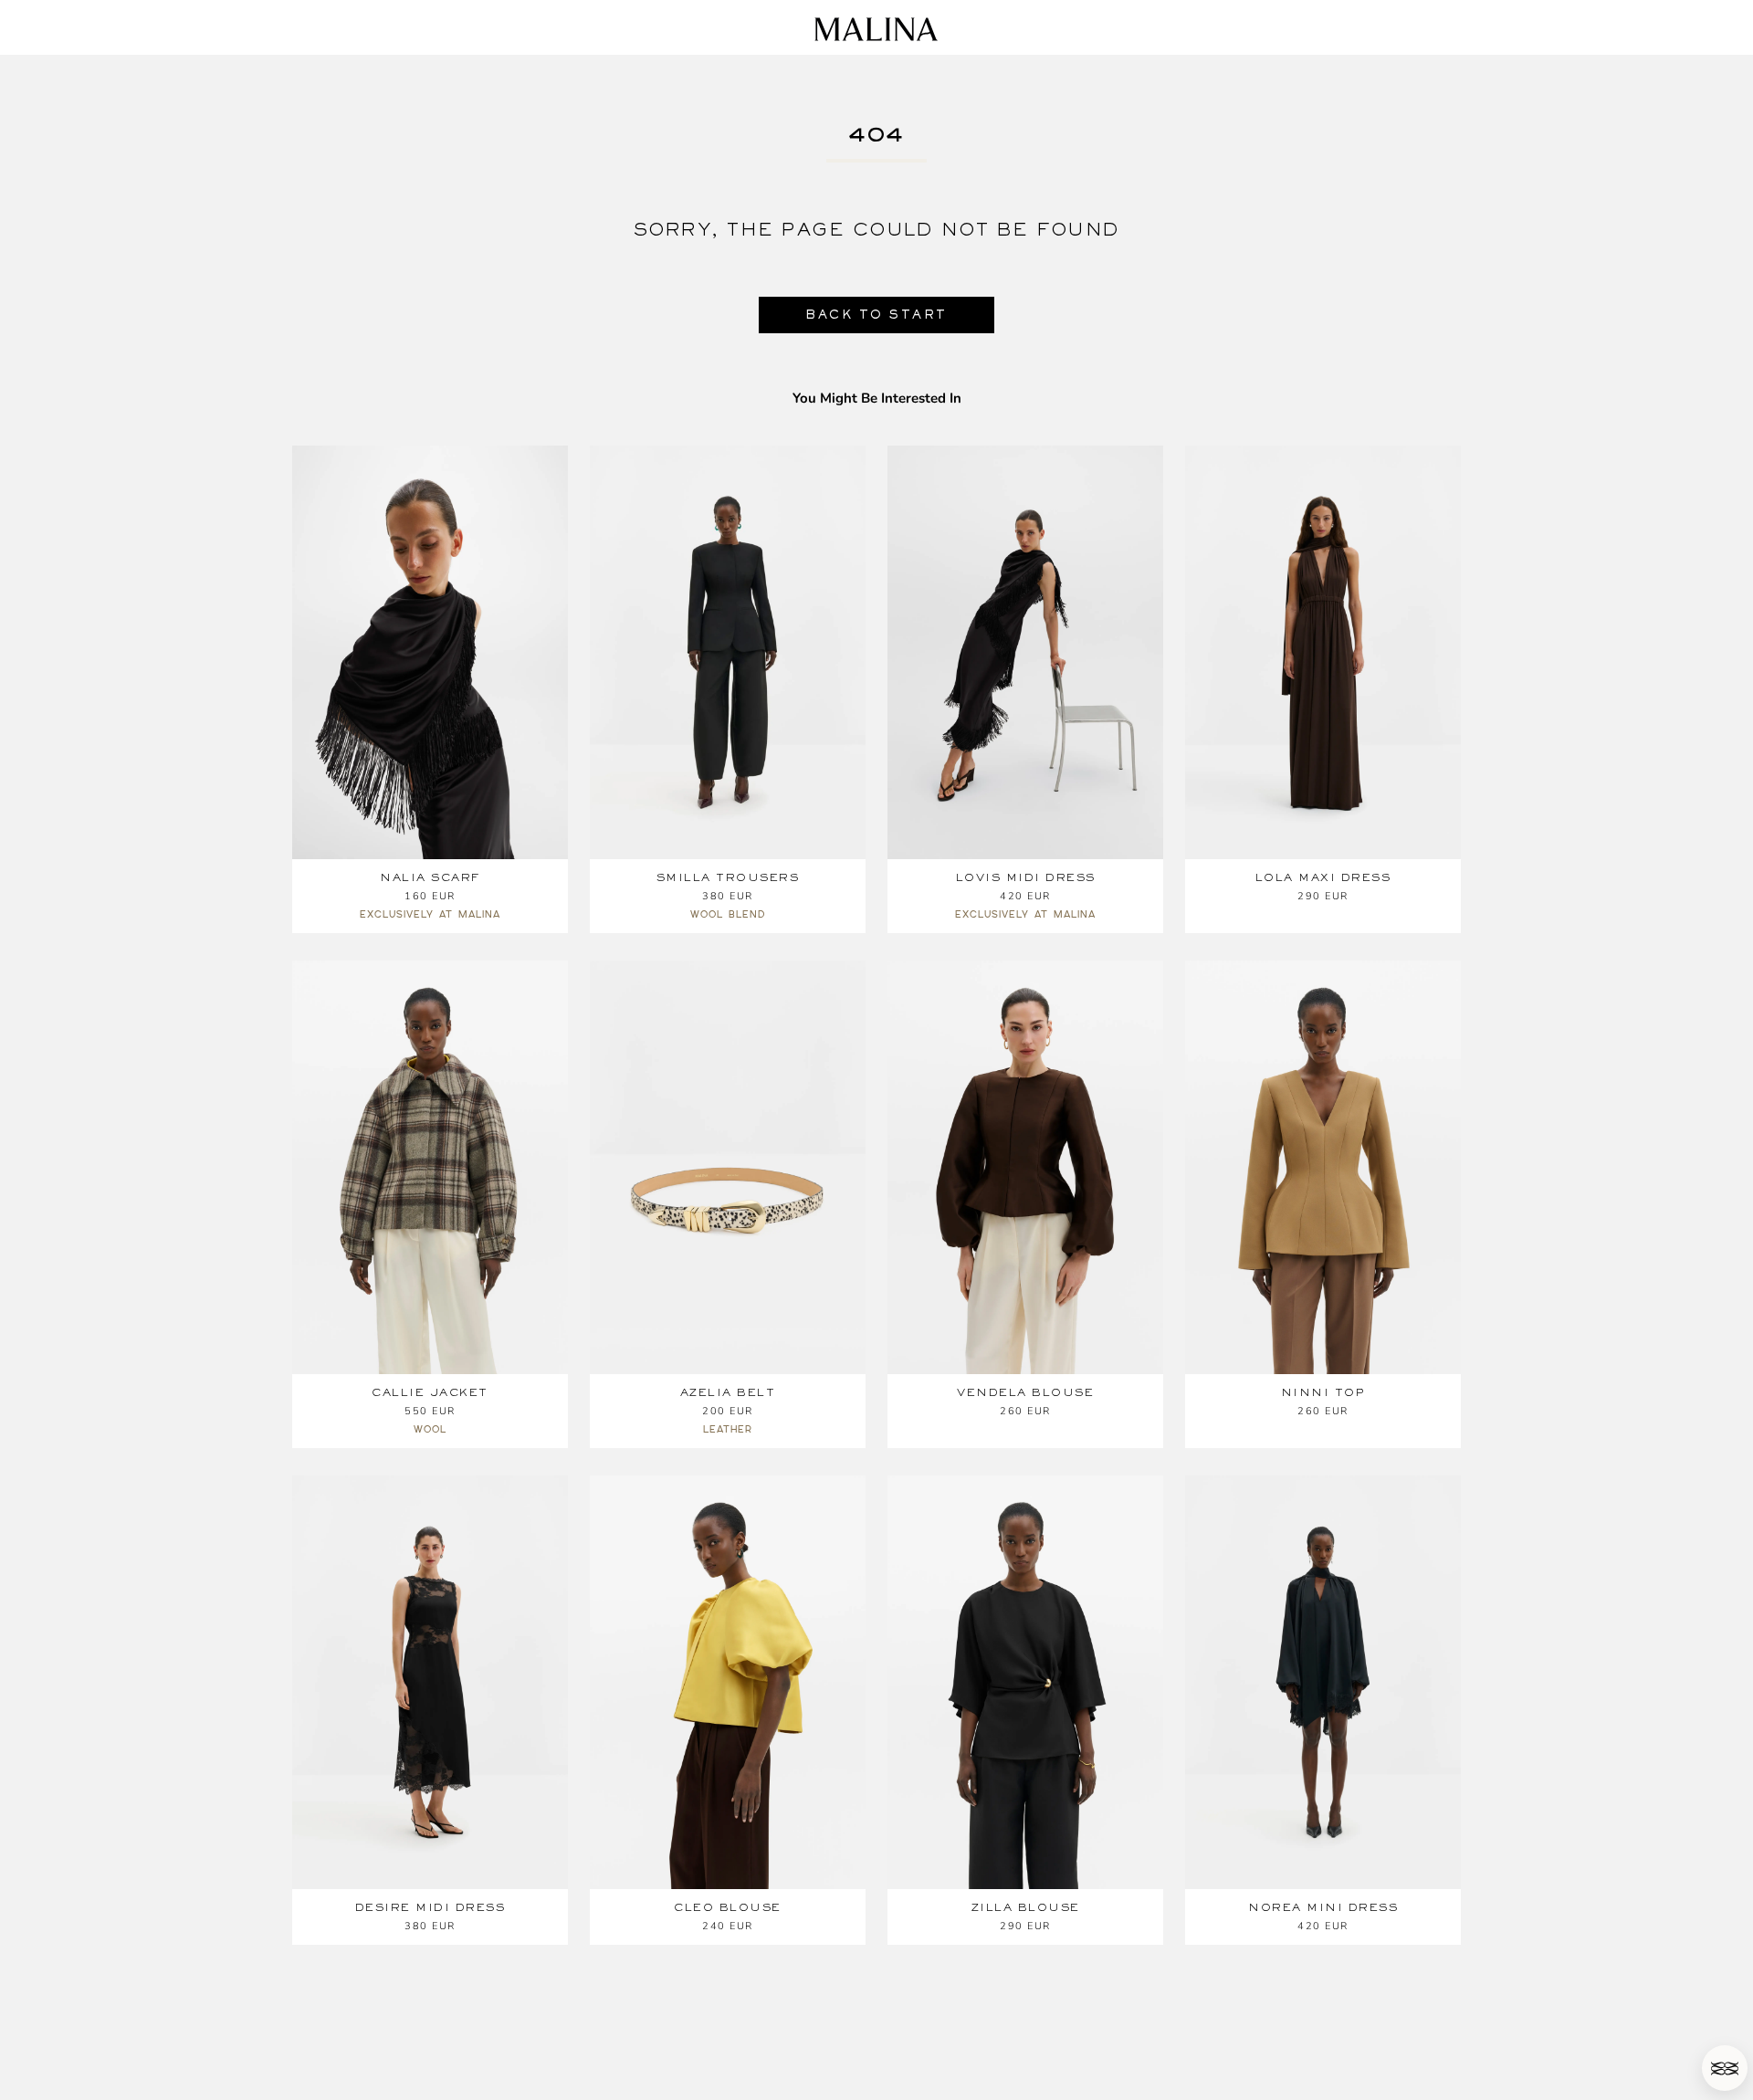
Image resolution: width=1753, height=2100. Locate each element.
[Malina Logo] (876, 29)
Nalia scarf (430, 877)
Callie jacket (430, 1392)
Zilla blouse (1026, 1907)
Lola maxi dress (1323, 877)
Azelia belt (728, 1392)
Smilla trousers (728, 877)
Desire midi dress (430, 1907)
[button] (1725, 2068)
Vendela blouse (1025, 1392)
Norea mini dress (1323, 1907)
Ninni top (1323, 1392)
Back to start (876, 315)
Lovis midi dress (1026, 877)
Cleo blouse (728, 1907)
